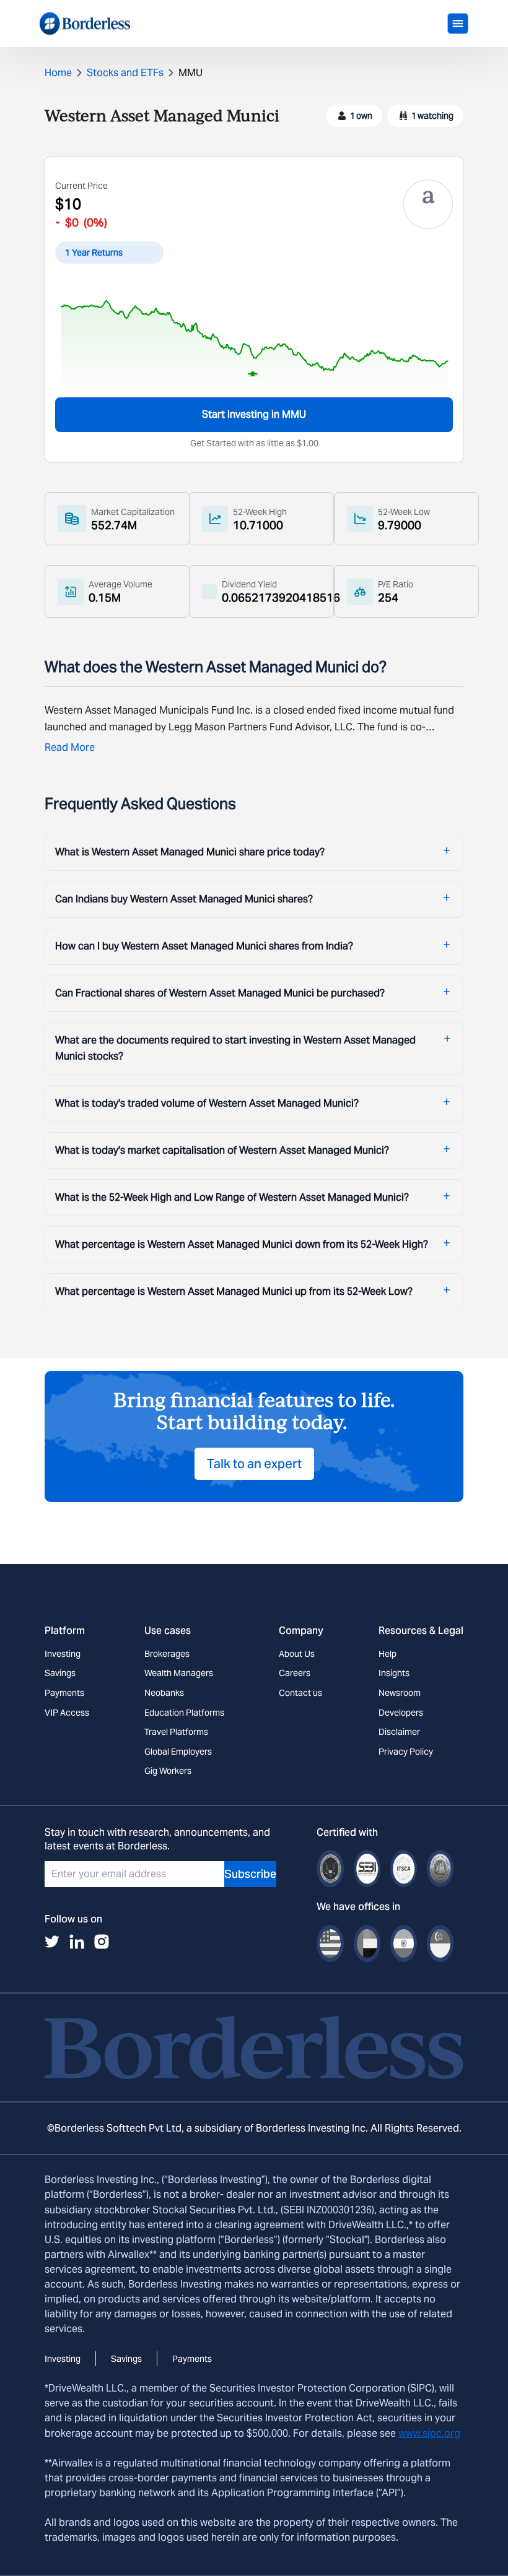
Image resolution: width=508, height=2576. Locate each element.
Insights (394, 1673)
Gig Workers (168, 1771)
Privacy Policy (406, 1752)
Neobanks (164, 1693)
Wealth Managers (179, 1673)
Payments (64, 1693)
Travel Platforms (176, 1732)
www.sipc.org (429, 2433)
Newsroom (400, 1693)
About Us (297, 1654)
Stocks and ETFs (125, 73)
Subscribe (250, 1874)
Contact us (300, 1693)
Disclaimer (399, 1732)
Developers (401, 1713)
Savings (60, 1673)
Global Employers (178, 1752)
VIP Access (67, 1713)
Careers (295, 1673)
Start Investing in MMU (254, 414)
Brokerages (167, 1654)
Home (58, 73)
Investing (63, 1654)
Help (388, 1654)
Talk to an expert (254, 1464)
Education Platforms (184, 1713)
